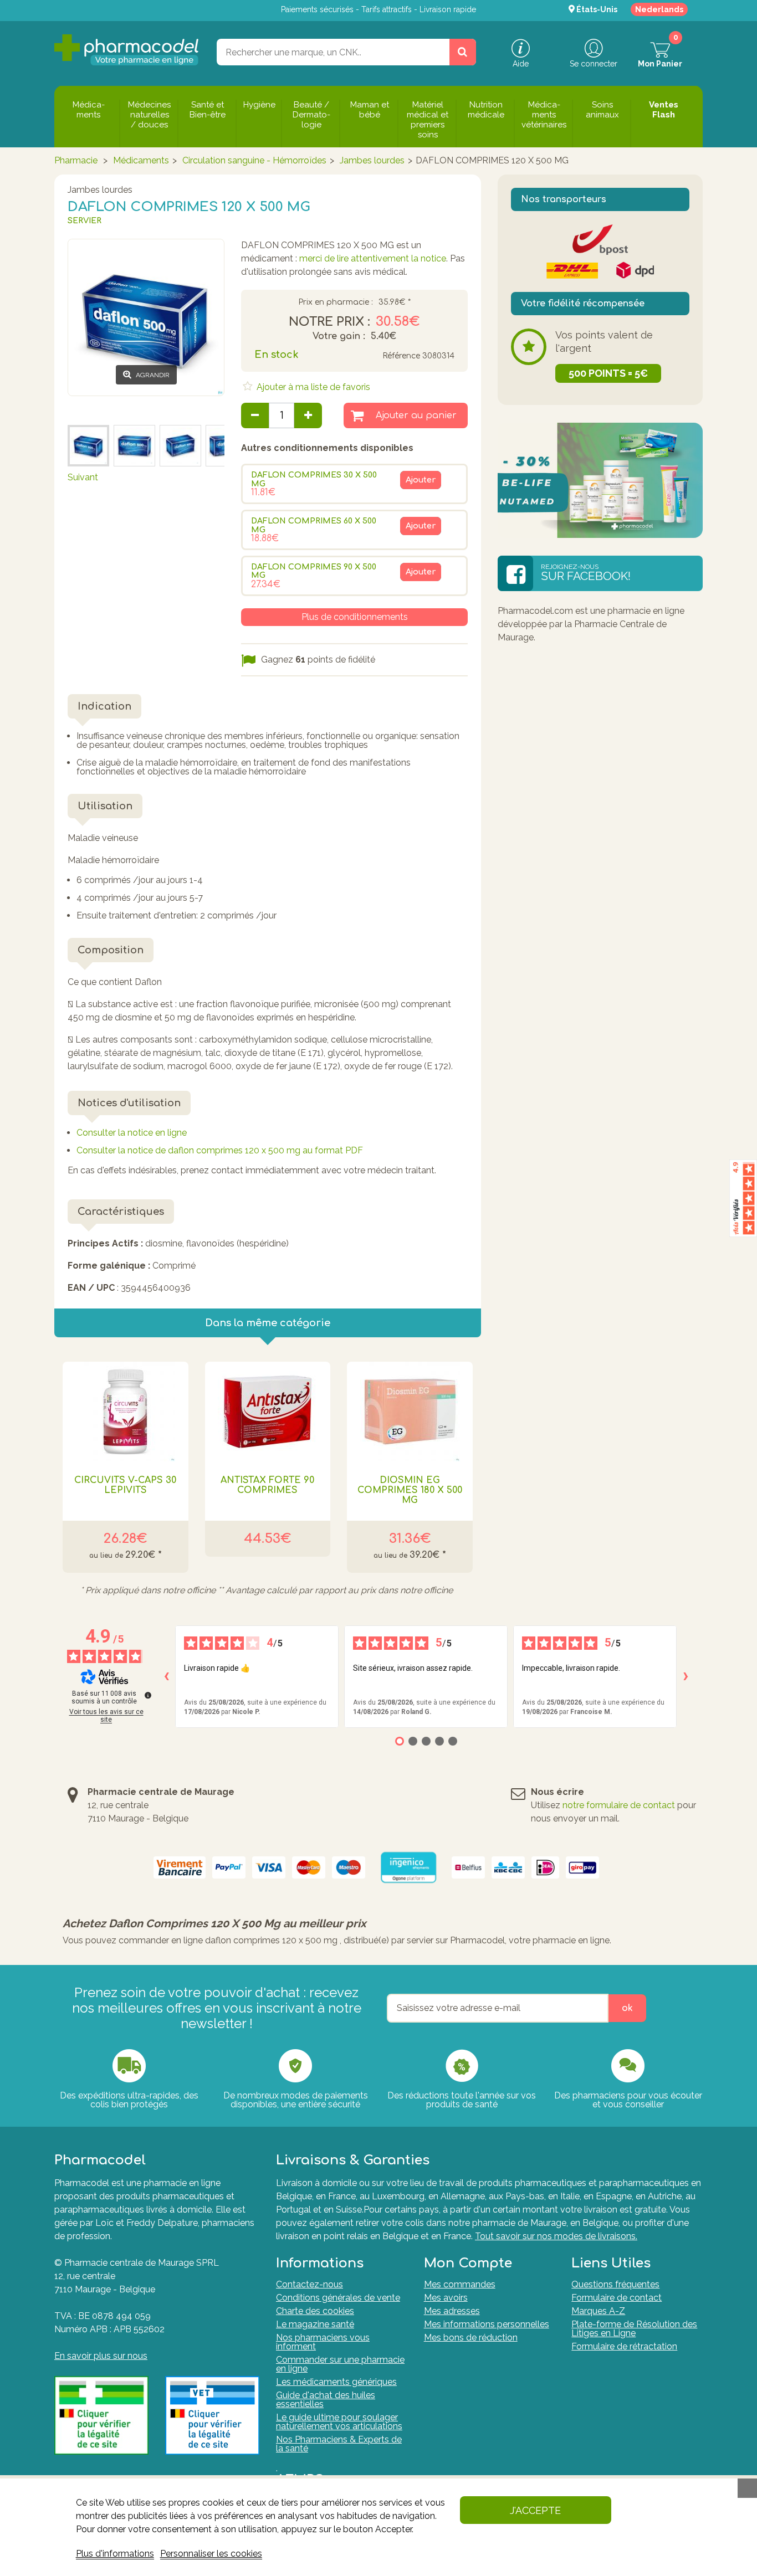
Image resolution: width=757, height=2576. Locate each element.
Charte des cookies (315, 2311)
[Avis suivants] (686, 1676)
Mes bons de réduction (471, 2338)
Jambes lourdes (372, 160)
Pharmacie (76, 160)
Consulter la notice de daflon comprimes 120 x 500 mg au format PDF (220, 1150)
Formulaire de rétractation (624, 2346)
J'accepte (535, 2510)
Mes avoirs (446, 2298)
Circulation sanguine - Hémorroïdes (254, 160)
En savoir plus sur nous (101, 2356)
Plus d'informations (115, 2554)
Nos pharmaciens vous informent (323, 2342)
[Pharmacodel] (127, 50)
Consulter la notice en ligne (132, 1133)
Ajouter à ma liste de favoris (312, 387)
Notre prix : (329, 322)
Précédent (89, 409)
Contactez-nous (310, 2284)
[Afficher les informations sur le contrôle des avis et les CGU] (148, 1695)
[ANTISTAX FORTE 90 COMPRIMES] (268, 1412)
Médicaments (141, 160)
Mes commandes (460, 2284)
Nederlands (659, 9)
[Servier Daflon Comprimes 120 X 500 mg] (88, 446)
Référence (401, 356)
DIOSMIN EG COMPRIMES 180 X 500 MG (410, 1490)
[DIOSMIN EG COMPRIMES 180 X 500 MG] (410, 1412)
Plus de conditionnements (355, 617)
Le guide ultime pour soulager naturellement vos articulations (339, 2422)
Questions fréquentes (615, 2284)
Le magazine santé (315, 2324)
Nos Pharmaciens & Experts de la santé (339, 2444)
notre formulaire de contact (619, 1805)
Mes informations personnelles (487, 2324)
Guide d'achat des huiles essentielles (326, 2400)
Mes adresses (452, 2311)
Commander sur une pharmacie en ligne (340, 2364)
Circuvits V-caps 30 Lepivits (125, 1485)
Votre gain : (339, 336)
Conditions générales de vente (338, 2298)
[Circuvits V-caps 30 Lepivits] (126, 1412)
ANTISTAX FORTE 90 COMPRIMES (267, 1485)
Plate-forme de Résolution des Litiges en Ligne (634, 2329)
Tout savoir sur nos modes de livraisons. (556, 2236)
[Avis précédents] (166, 1676)
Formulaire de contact (617, 2298)
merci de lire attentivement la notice (373, 258)
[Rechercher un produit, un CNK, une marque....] (463, 52)
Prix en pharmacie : (336, 302)
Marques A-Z (598, 2311)
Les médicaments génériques (336, 2382)
